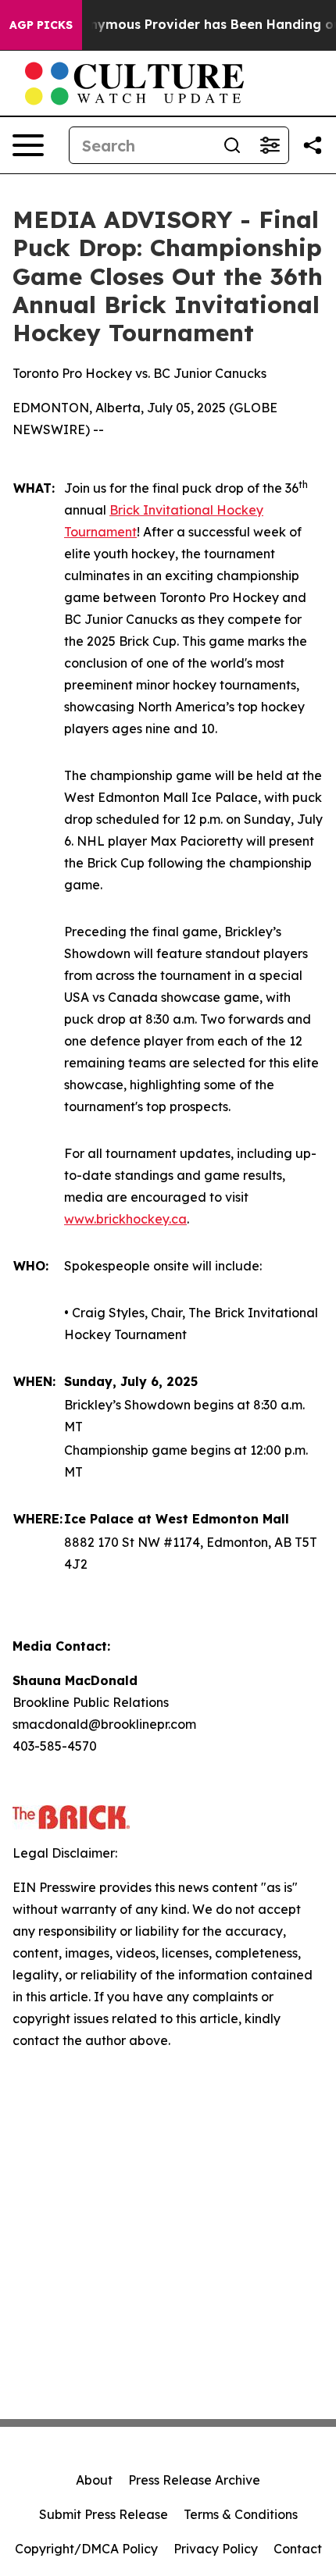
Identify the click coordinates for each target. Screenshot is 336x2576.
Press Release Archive (194, 2480)
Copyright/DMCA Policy (86, 2549)
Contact (298, 2549)
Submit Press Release (104, 2514)
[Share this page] (313, 145)
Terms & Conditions (241, 2514)
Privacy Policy (216, 2549)
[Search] (232, 145)
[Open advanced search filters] (270, 145)
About (94, 2480)
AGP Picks (41, 25)
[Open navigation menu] (28, 145)
